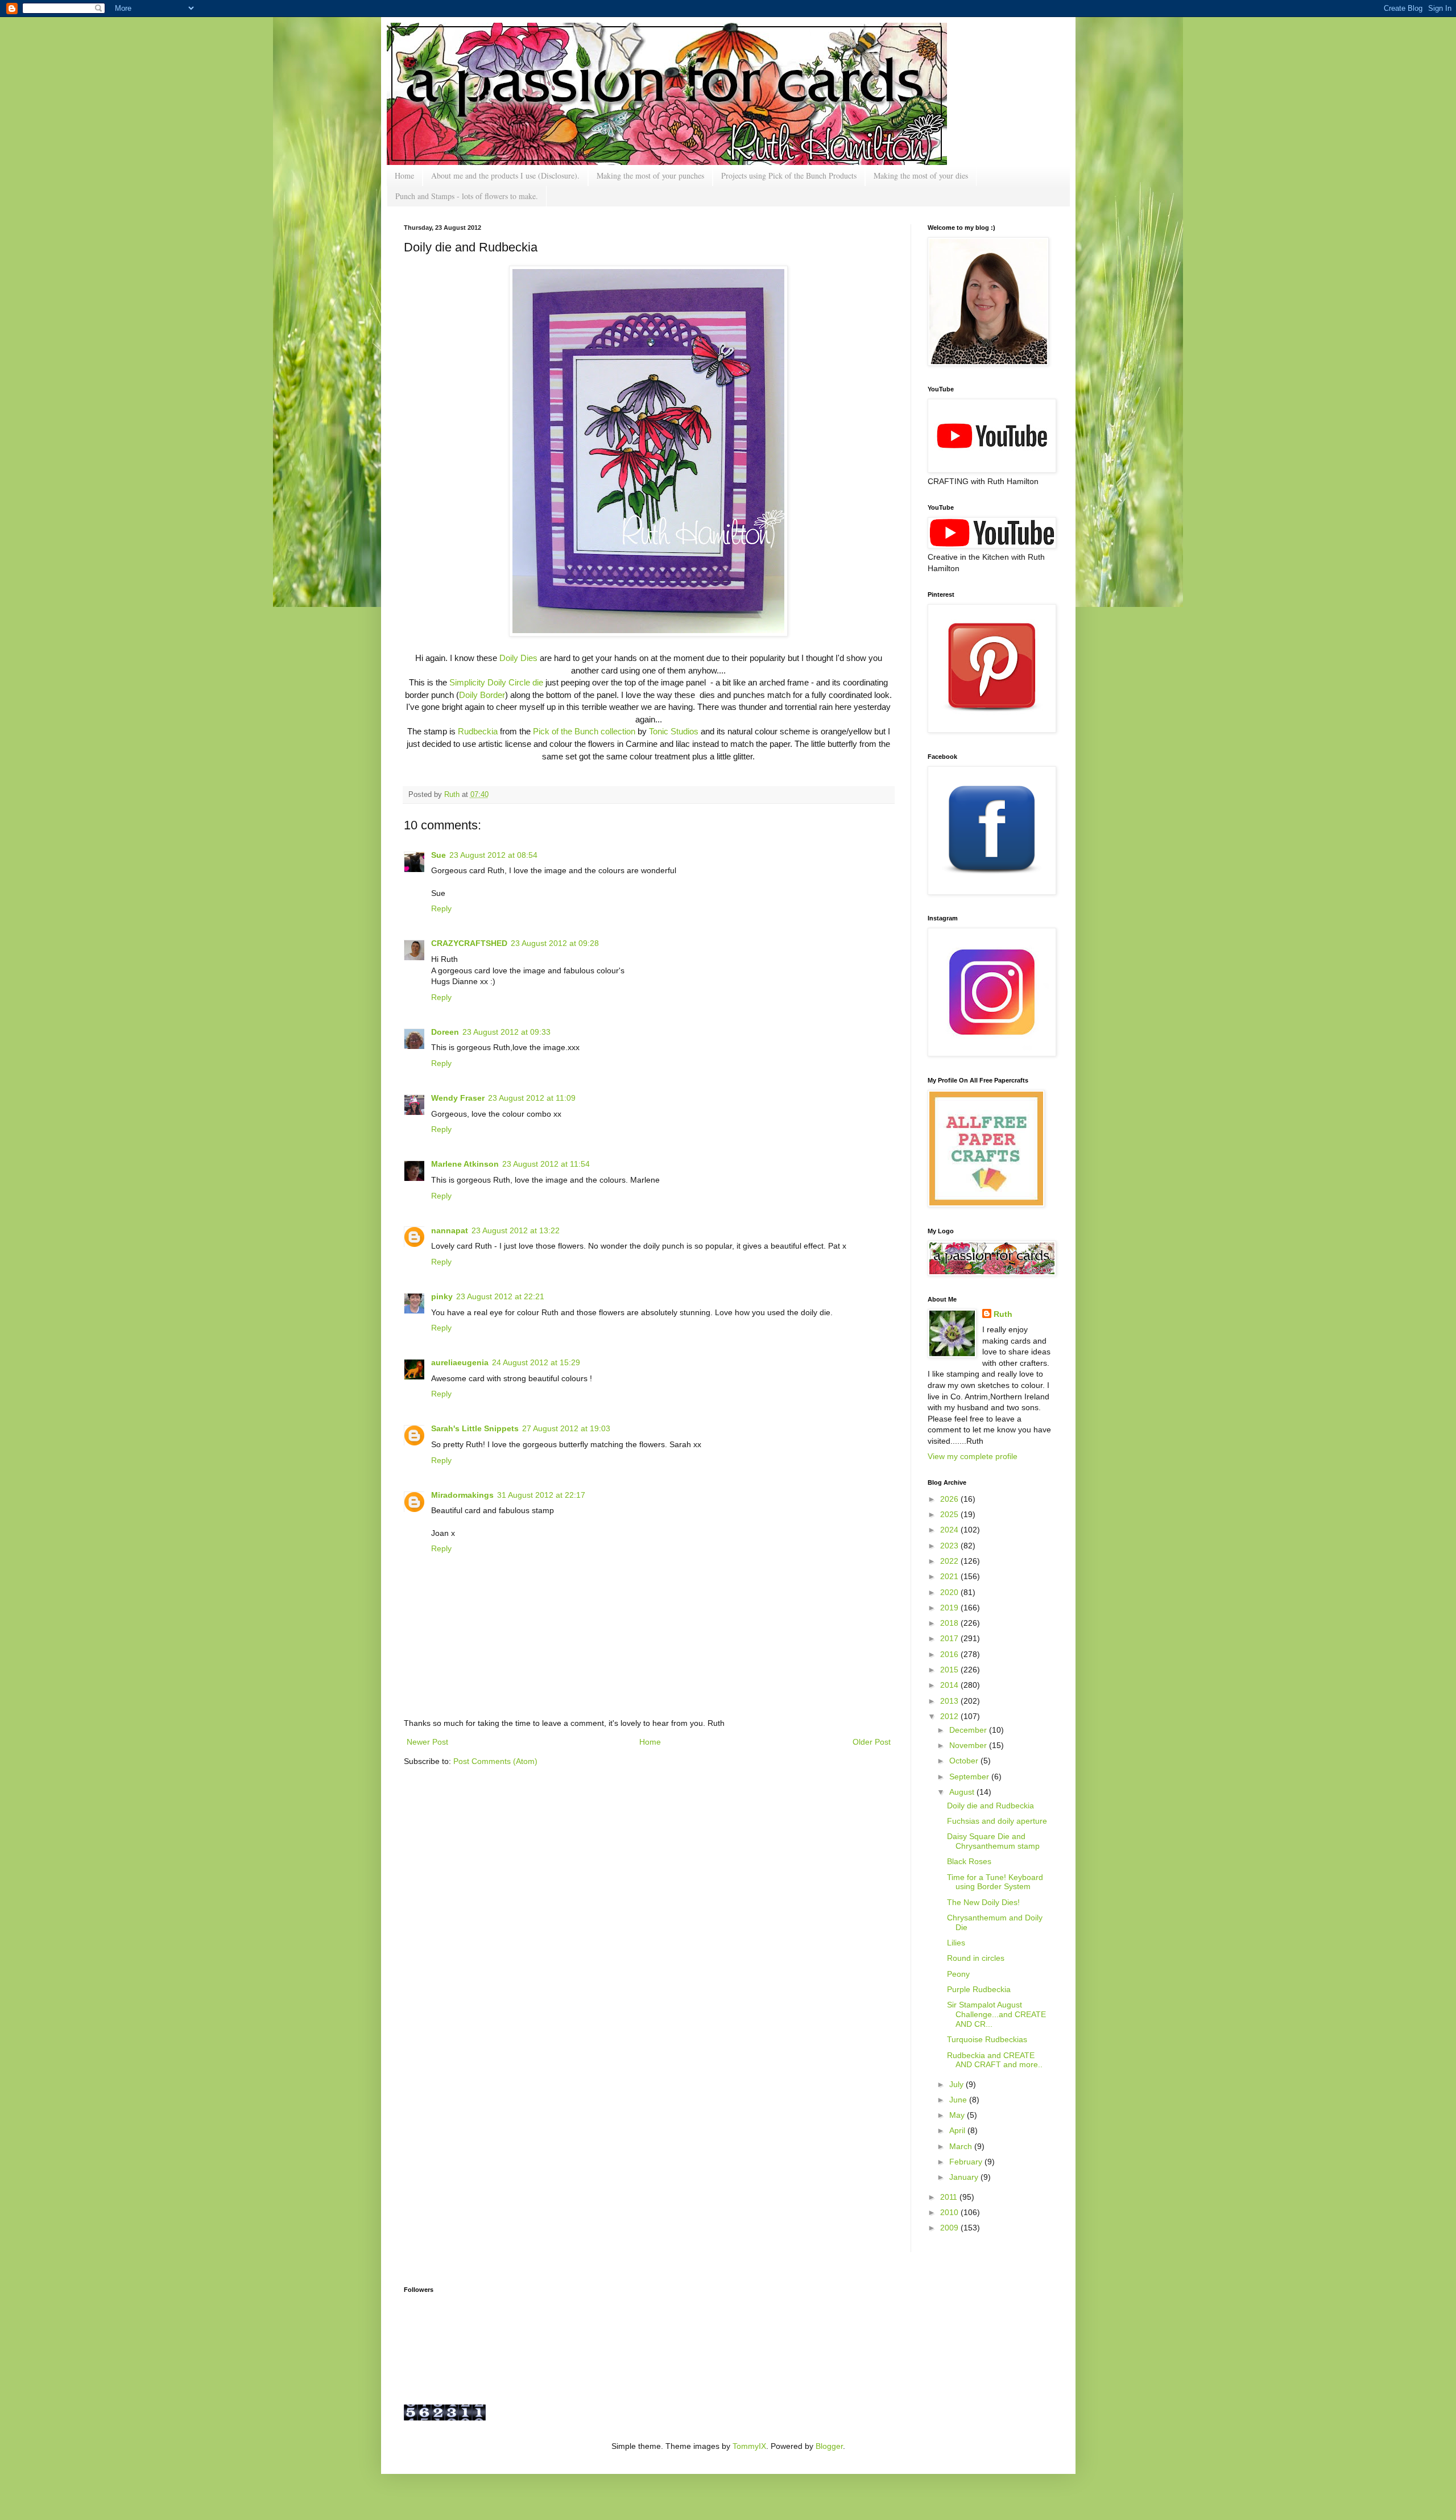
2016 (950, 1654)
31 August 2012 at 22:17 (541, 1495)
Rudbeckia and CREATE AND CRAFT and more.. (995, 2060)
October (965, 1761)
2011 (950, 2197)
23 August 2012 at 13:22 (516, 1230)
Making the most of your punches (650, 175)
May (958, 2115)
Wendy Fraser (458, 1098)
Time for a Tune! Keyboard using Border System (995, 1882)
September (970, 1777)
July (957, 2084)
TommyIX (749, 2446)
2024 (950, 1530)
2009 (950, 2228)
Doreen (445, 1032)
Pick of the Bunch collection (584, 731)
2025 (950, 1514)
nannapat (450, 1230)
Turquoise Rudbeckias (987, 2039)
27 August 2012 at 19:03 (566, 1428)
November (969, 1745)
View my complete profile (973, 1456)
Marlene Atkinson (465, 1164)
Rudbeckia (478, 731)
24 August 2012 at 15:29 (536, 1362)
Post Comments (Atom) (495, 1761)
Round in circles (976, 1958)
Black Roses (969, 1861)
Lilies (956, 1943)
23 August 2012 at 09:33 (506, 1032)
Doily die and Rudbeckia (990, 1806)
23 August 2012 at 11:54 (546, 1164)
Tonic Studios (674, 731)
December (969, 1730)
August (963, 1792)
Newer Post (427, 1742)
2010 (950, 2212)
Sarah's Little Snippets (475, 1428)
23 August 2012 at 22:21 (500, 1296)
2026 (950, 1499)
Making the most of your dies (921, 175)
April (958, 2130)
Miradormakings (462, 1495)
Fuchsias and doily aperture (997, 1821)
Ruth (453, 795)
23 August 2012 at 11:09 (532, 1098)
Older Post (872, 1742)
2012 (950, 1716)
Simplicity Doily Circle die (496, 682)
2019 (950, 1608)
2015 (950, 1670)
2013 (950, 1701)
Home (404, 175)
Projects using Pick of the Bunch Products (789, 175)
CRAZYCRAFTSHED (469, 943)
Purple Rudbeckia (979, 1989)
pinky (442, 1296)
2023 (950, 1546)
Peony (958, 1974)
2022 (950, 1561)
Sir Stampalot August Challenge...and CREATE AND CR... (996, 2014)
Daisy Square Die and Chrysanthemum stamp (993, 1841)
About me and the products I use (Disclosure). (505, 175)
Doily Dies (518, 658)
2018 (950, 1623)
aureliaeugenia (460, 1362)
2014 (950, 1685)
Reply (441, 908)
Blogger (829, 2446)
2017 (950, 1638)
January (965, 2177)
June (959, 2100)
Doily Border (482, 695)
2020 (950, 1592)
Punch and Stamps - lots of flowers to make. (467, 196)
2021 (950, 1576)
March (962, 2146)
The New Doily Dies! (983, 1902)
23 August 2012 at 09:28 (555, 943)
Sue (439, 855)
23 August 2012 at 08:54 (493, 855)
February (967, 2162)
